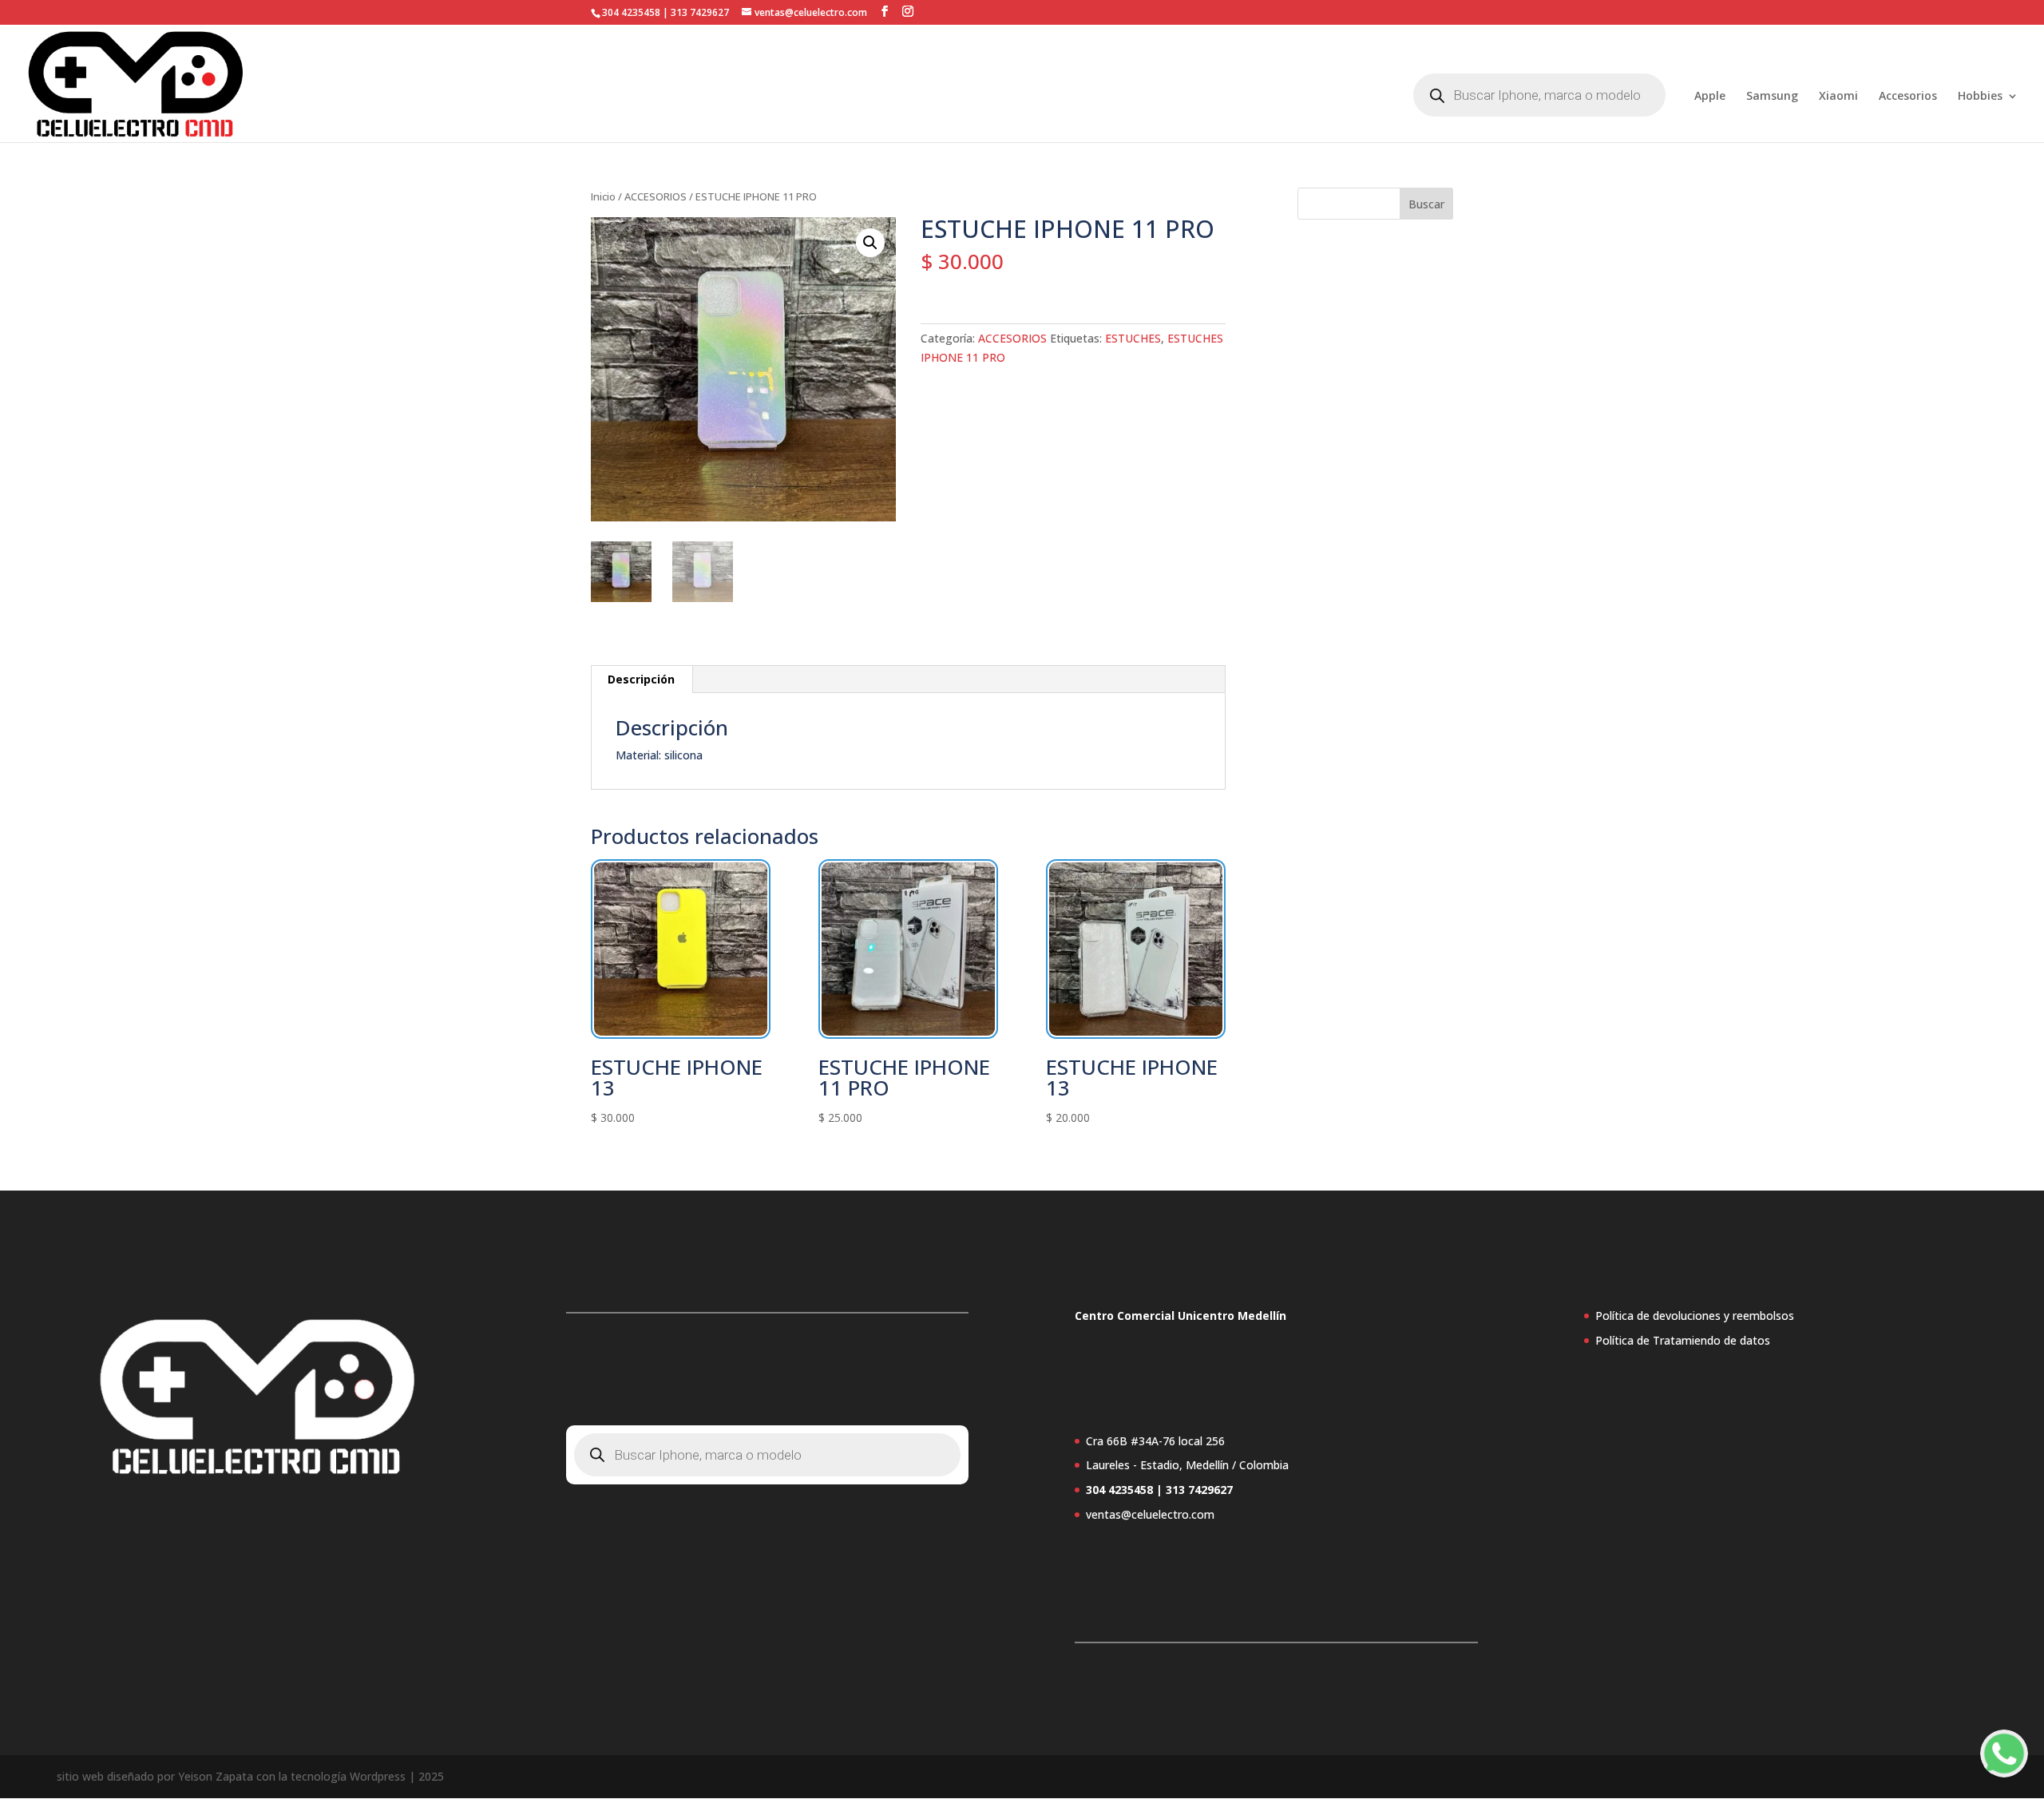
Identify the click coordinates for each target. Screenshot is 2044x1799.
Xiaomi (1838, 97)
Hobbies (1980, 97)
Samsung (1772, 97)
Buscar (1426, 204)
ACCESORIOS (656, 196)
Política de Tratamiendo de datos (1683, 1340)
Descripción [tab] (641, 679)
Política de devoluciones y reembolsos (1695, 1316)
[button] (870, 243)
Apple (1710, 97)
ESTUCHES (1133, 338)
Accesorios (1908, 97)
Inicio (603, 196)
